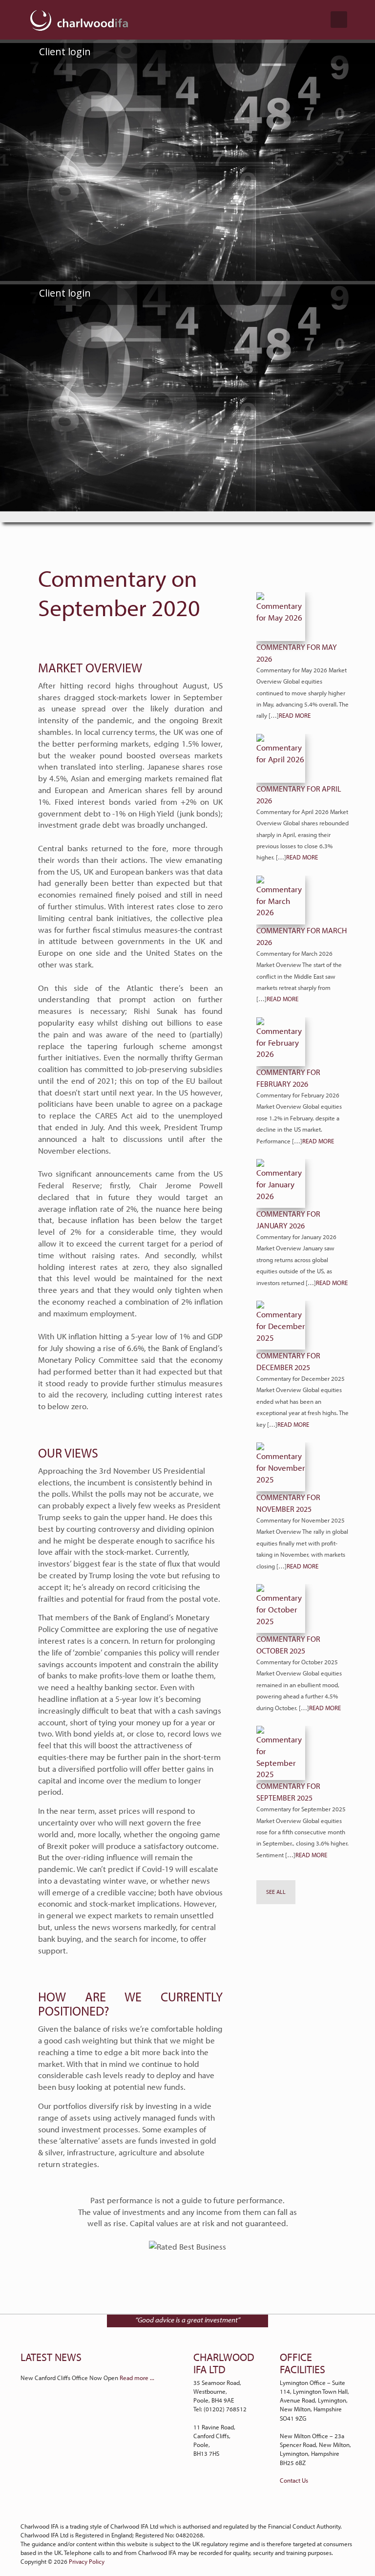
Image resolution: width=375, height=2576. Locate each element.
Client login (64, 52)
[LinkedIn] (182, 2509)
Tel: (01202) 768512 (220, 2409)
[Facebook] (194, 2509)
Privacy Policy (87, 2561)
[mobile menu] (339, 20)
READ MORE (295, 715)
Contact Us (294, 2480)
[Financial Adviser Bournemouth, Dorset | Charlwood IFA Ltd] (79, 20)
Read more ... (137, 2378)
